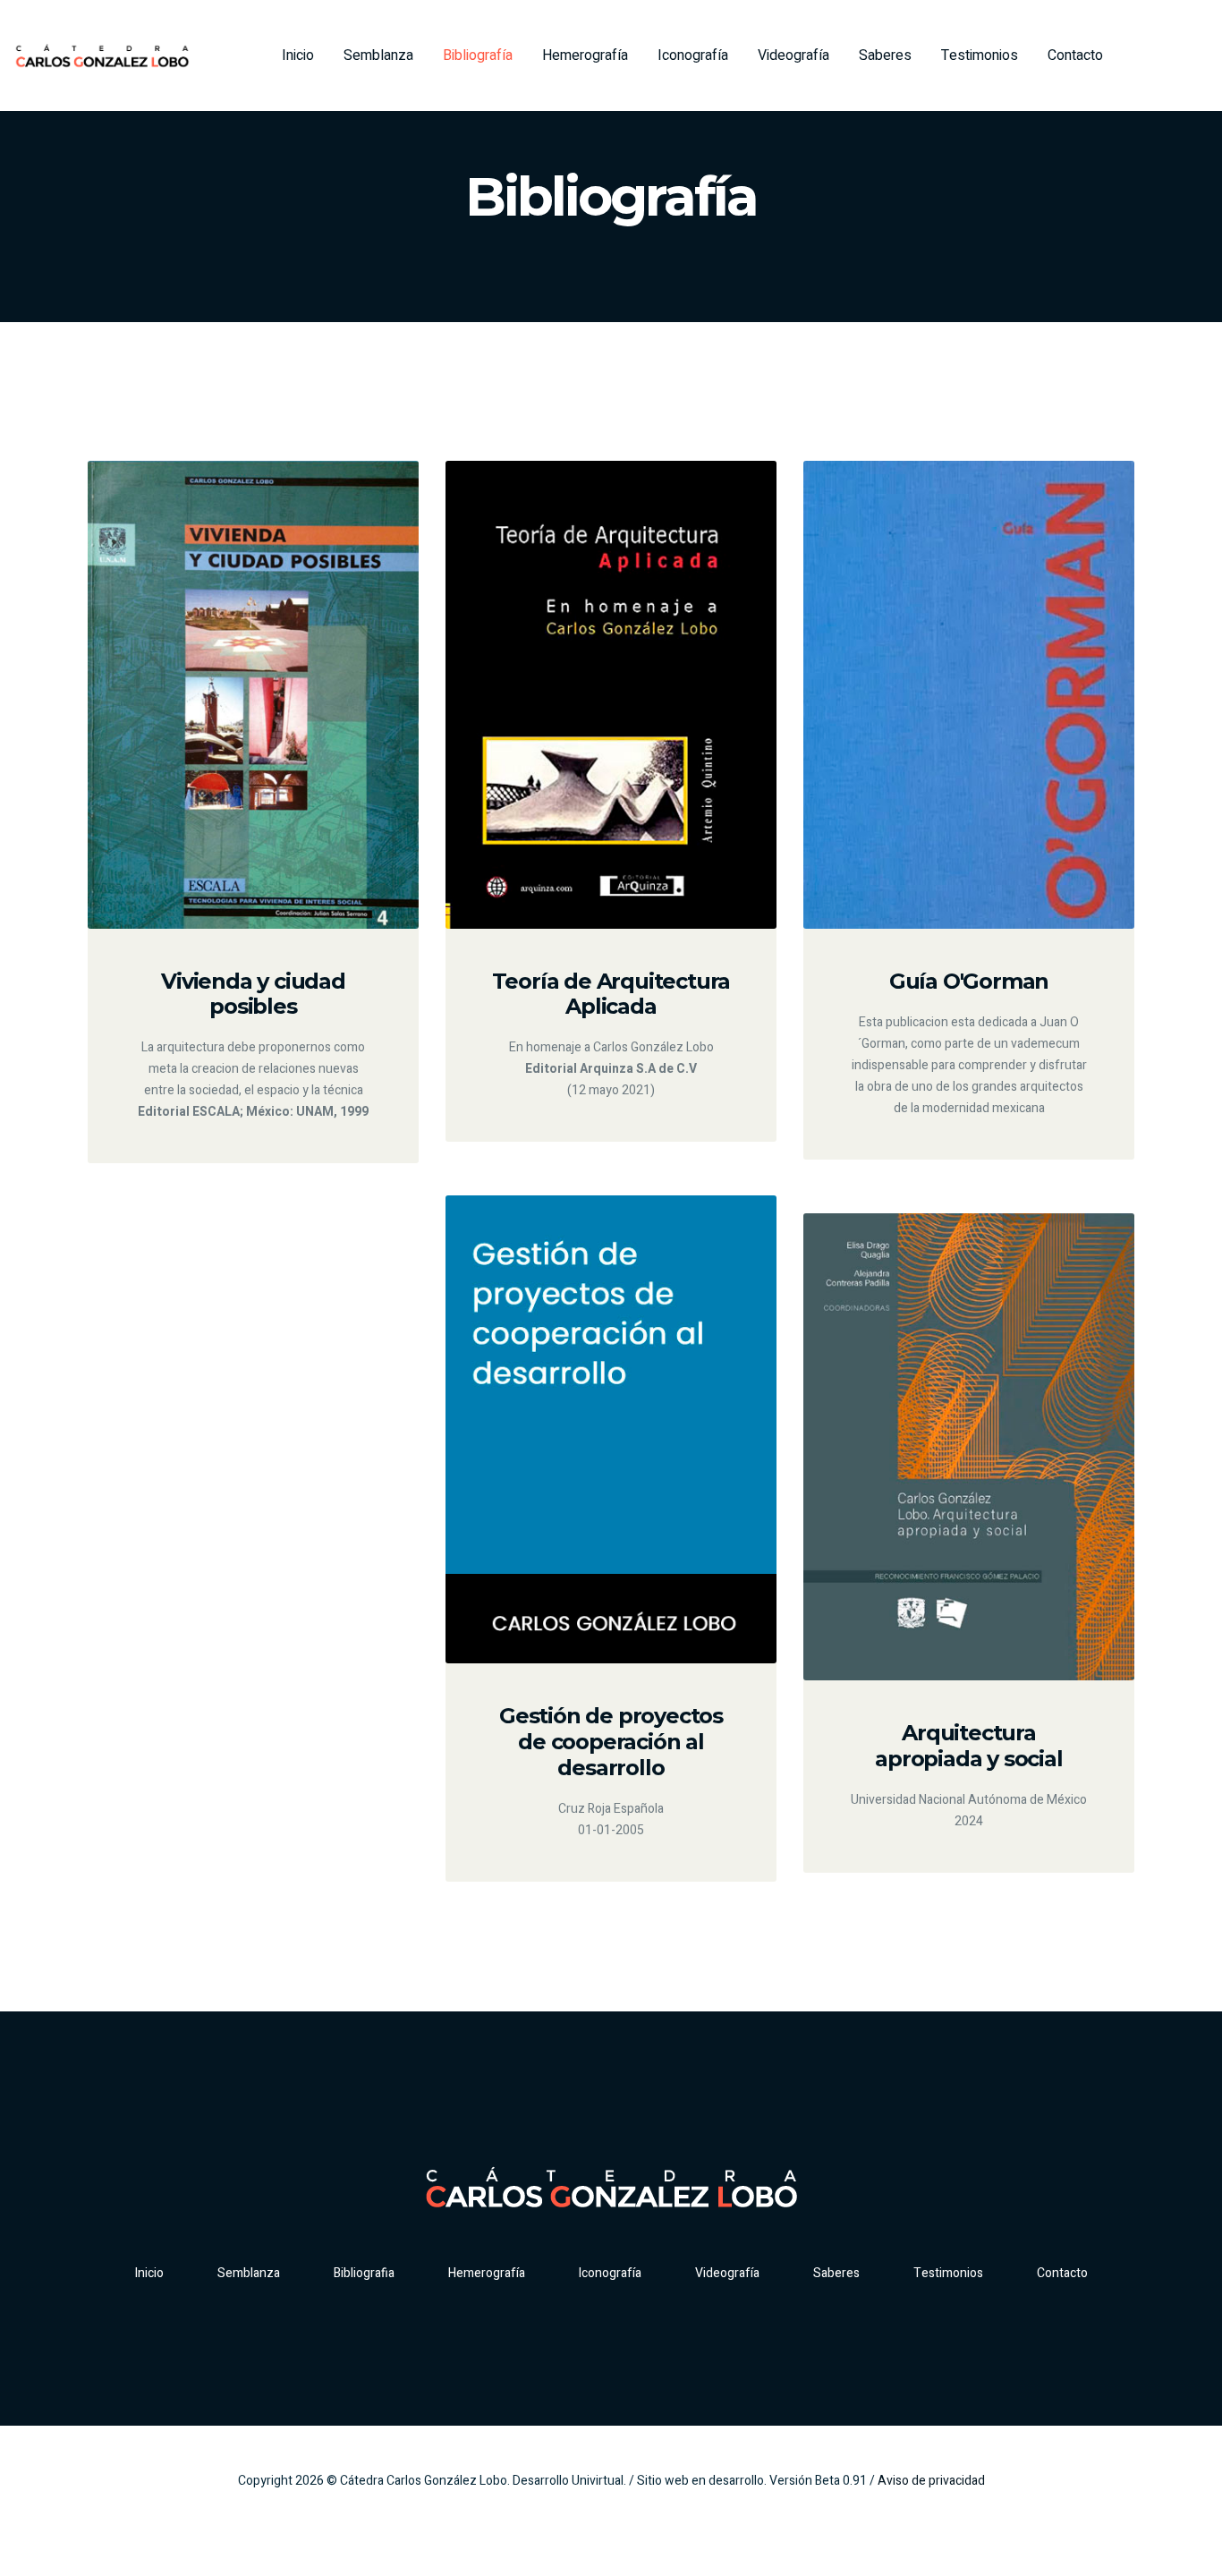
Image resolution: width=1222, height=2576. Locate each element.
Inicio (298, 55)
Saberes (885, 55)
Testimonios (980, 55)
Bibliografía (478, 55)
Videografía (793, 55)
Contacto (1075, 55)
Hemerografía (585, 55)
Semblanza (378, 55)
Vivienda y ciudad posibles (253, 994)
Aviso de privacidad (931, 2481)
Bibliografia (364, 2273)
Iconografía (693, 55)
